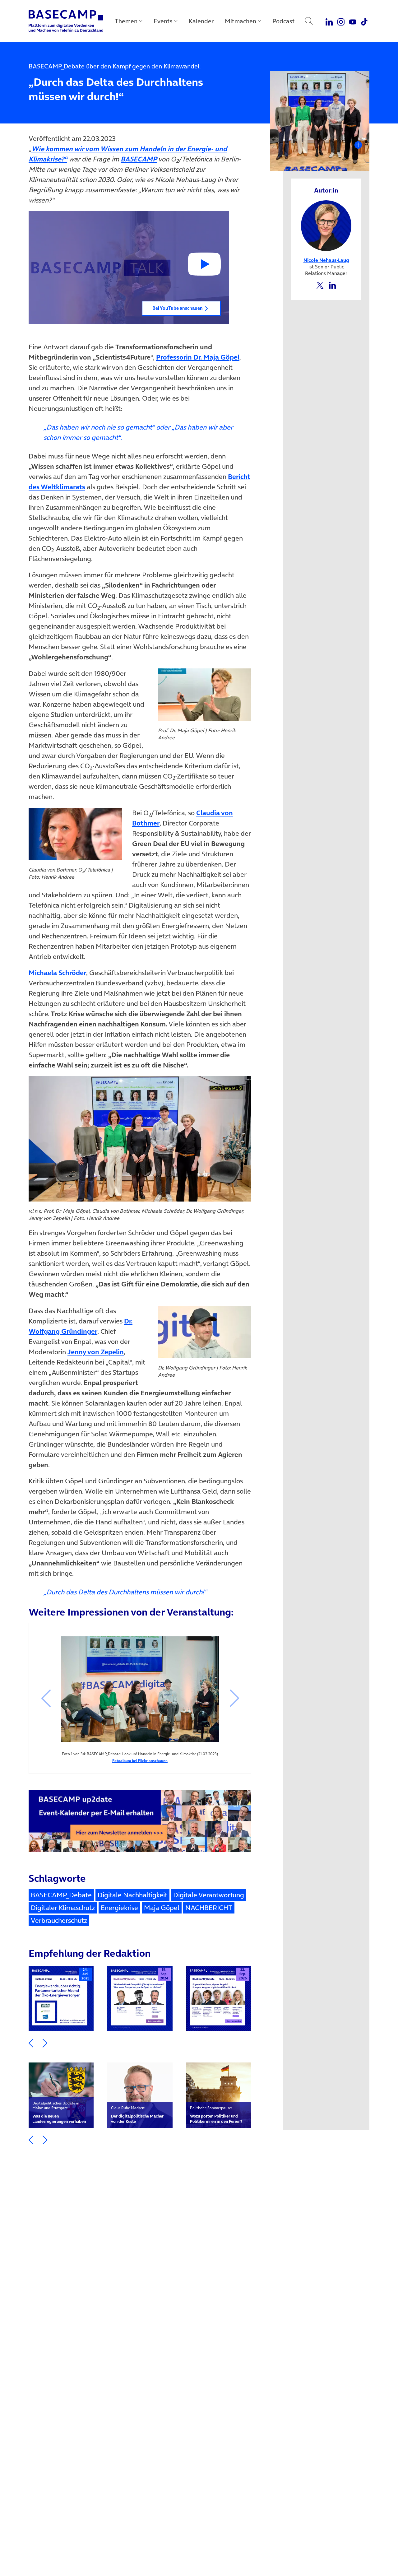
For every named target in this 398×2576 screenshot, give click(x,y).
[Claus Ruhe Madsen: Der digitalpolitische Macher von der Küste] (140, 2095)
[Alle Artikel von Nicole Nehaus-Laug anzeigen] (326, 225)
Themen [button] (126, 21)
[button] (129, 267)
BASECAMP (139, 159)
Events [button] (163, 21)
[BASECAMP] (66, 21)
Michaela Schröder (57, 973)
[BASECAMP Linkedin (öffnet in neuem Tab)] (329, 21)
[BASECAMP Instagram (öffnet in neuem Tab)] (341, 21)
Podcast (284, 21)
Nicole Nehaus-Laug (326, 260)
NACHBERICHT (209, 1908)
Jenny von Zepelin (96, 1352)
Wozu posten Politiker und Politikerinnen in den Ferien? (216, 2115)
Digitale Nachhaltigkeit (132, 1895)
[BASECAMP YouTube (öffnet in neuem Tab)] (353, 21)
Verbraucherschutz (59, 1920)
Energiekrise (119, 1908)
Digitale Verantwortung (209, 1895)
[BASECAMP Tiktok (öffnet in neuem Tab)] (364, 21)
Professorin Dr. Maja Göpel (198, 357)
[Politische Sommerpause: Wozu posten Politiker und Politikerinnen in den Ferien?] (219, 2095)
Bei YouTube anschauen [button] (178, 308)
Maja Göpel (162, 1908)
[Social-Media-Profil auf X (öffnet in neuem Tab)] (320, 285)
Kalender (201, 21)
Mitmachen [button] (241, 21)
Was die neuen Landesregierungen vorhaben (59, 2112)
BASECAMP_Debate (61, 1895)
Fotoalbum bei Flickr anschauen (140, 1761)
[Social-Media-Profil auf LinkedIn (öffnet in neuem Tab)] (332, 285)
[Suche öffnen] (309, 21)
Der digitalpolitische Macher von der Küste (137, 2115)
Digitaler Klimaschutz (63, 1908)
